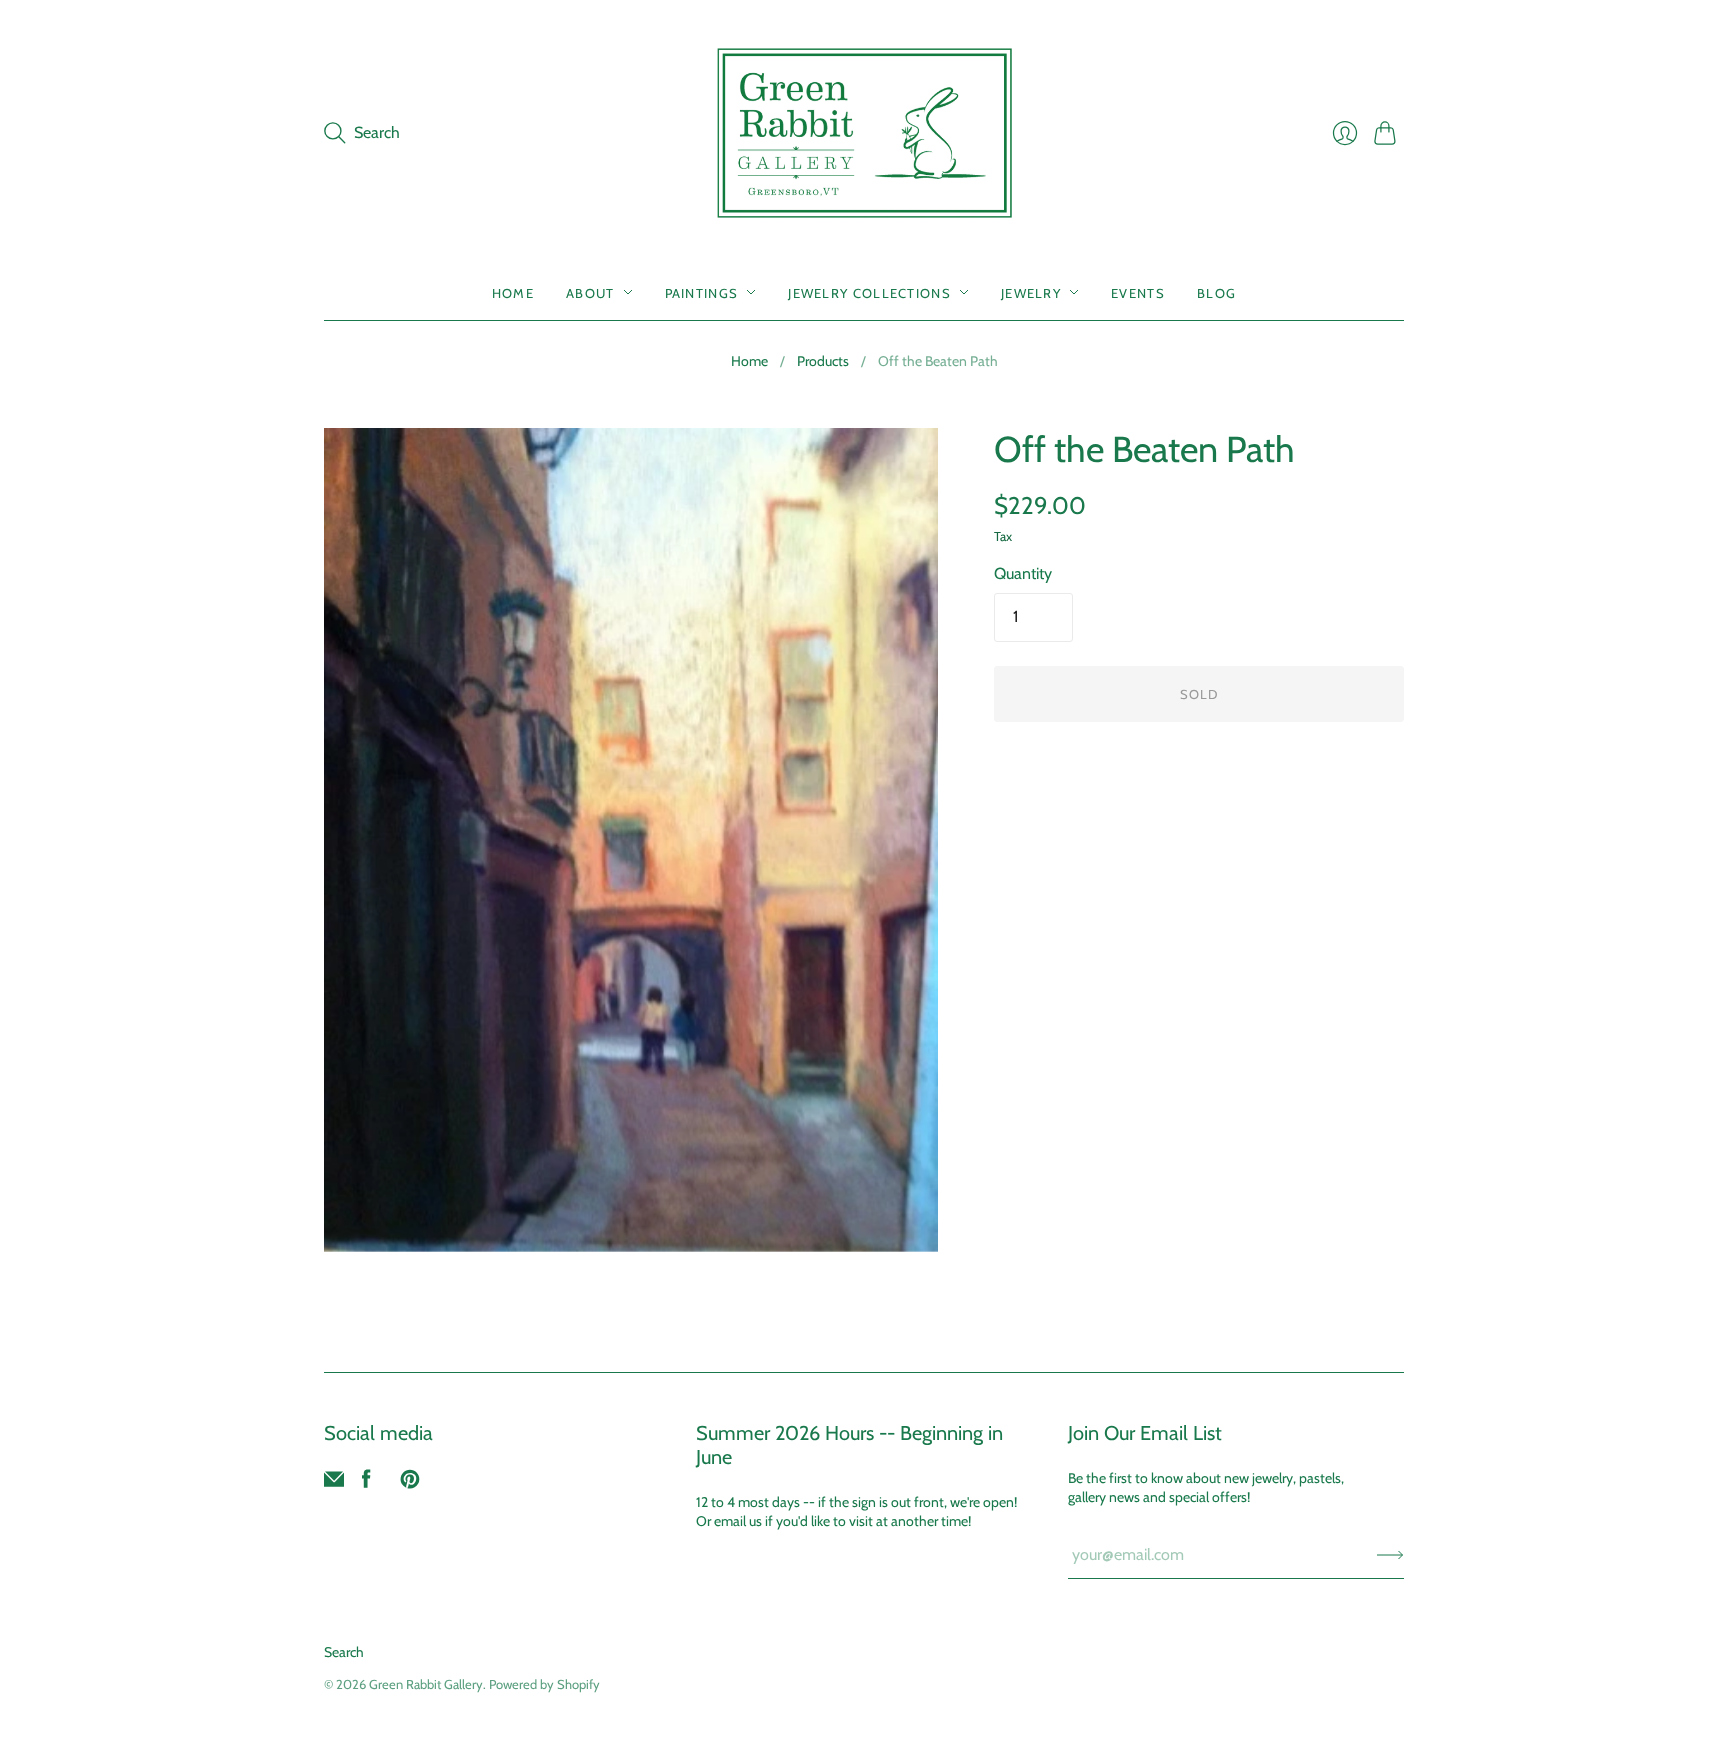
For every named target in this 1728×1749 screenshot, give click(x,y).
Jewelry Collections (869, 292)
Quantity (1023, 573)
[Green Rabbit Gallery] (864, 132)
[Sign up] (1390, 1555)
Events (1138, 292)
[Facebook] (366, 1483)
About (590, 292)
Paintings (702, 292)
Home (513, 292)
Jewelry (1031, 292)
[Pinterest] (410, 1483)
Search (344, 1652)
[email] (334, 1483)
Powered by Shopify (544, 1684)
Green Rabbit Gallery (426, 1684)
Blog (1216, 292)
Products (823, 361)
